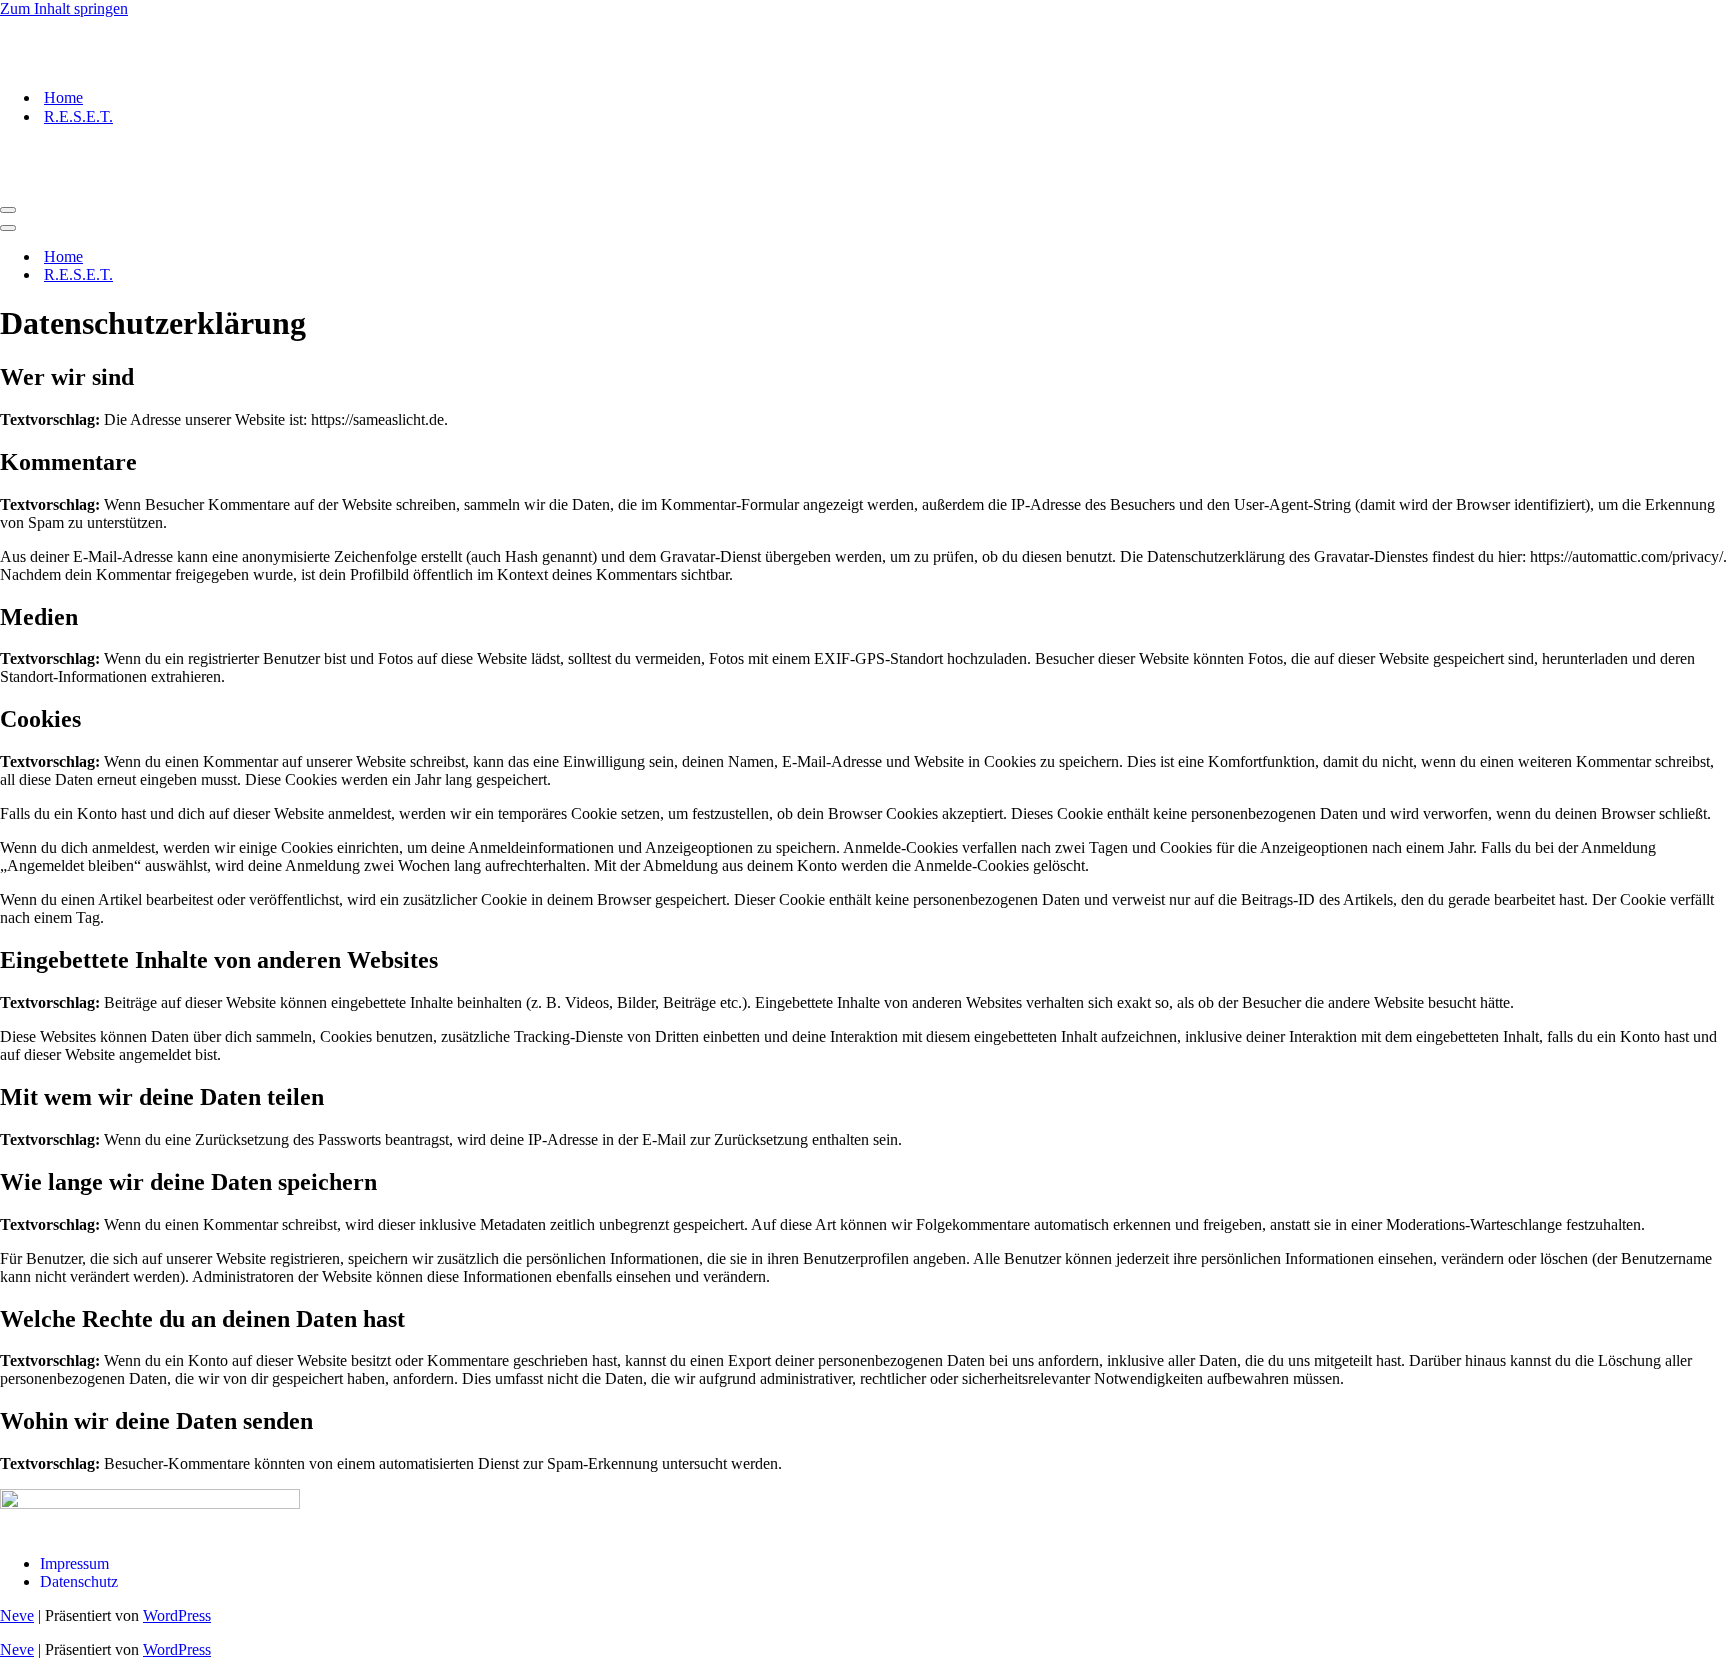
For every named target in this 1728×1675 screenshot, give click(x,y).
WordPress (177, 1615)
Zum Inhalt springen (64, 8)
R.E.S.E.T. (78, 116)
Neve (17, 1615)
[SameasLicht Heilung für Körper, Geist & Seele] (100, 62)
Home (63, 97)
